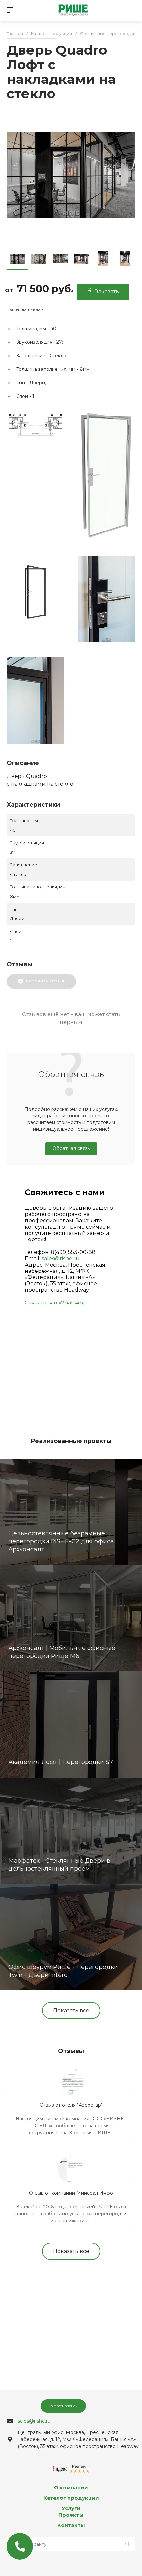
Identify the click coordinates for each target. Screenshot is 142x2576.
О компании (71, 2487)
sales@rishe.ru (61, 1258)
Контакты (71, 2525)
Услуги (71, 2508)
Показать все (71, 2010)
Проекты (71, 2515)
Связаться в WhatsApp (56, 1303)
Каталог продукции (71, 2498)
